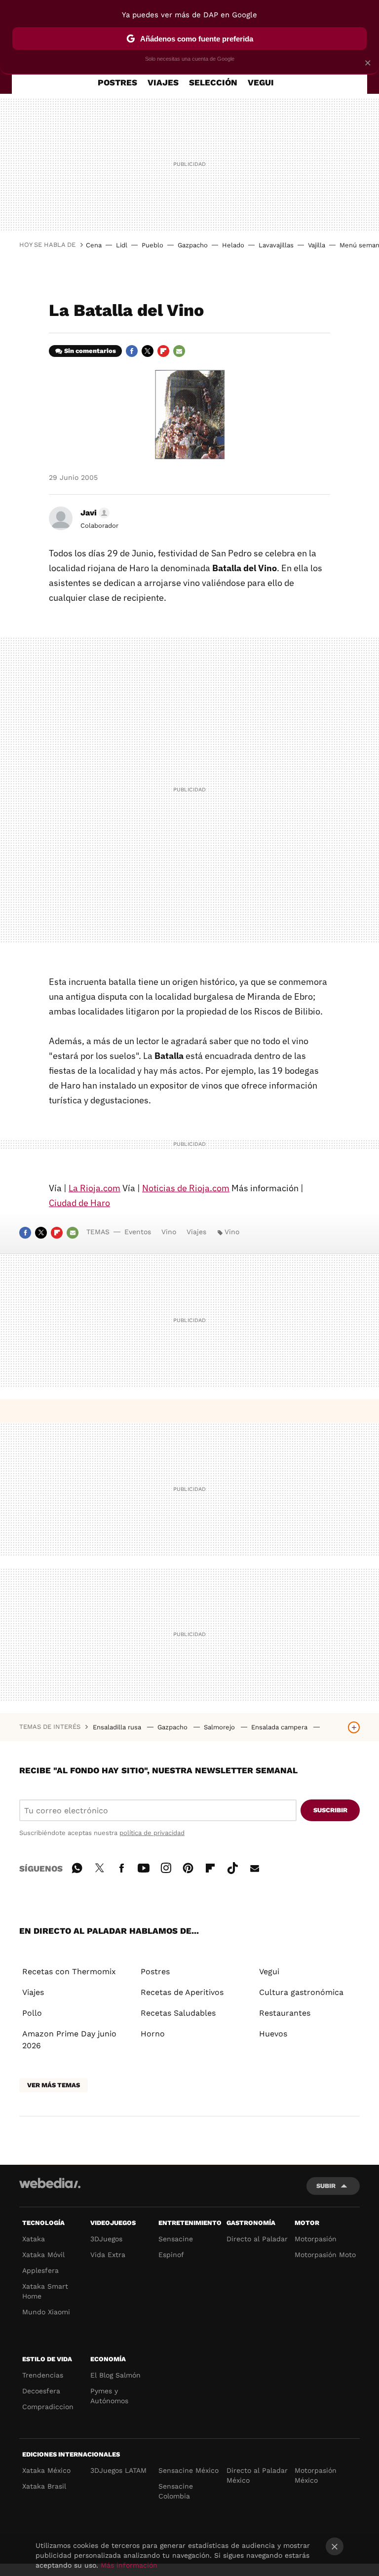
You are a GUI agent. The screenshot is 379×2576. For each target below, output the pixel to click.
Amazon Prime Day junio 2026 (69, 2040)
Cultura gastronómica (301, 1992)
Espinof (171, 2255)
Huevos (273, 2034)
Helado (233, 245)
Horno (153, 2034)
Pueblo (152, 245)
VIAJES (163, 82)
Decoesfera (41, 2391)
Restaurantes (285, 2013)
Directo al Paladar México (257, 2475)
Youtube (144, 1867)
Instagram (166, 1867)
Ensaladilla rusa (118, 1727)
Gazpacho (193, 245)
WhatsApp (77, 1867)
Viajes (196, 1232)
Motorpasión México (316, 2475)
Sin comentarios (90, 351)
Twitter (148, 351)
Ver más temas (54, 2085)
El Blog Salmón (115, 2375)
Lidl (122, 245)
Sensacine (176, 2239)
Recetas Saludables (178, 2013)
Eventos (138, 1232)
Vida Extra (108, 2255)
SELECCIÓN (213, 82)
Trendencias (43, 2375)
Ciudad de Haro (79, 1203)
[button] (94, 513)
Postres (155, 1971)
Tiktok (232, 1867)
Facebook (132, 351)
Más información (129, 2565)
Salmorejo (220, 1727)
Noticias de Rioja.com (186, 1188)
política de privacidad (152, 1833)
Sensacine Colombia (176, 2491)
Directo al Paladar (257, 2239)
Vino (169, 1232)
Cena (94, 245)
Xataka (34, 2239)
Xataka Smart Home (45, 2291)
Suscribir (330, 1810)
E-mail (179, 351)
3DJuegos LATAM (118, 2470)
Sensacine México (189, 2470)
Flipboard (163, 351)
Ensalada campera (280, 1727)
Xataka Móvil (43, 2255)
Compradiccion (48, 2407)
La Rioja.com (95, 1188)
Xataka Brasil (44, 2486)
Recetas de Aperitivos (182, 1992)
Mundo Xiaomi (46, 2312)
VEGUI (261, 82)
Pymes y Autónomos (109, 2396)
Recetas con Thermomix (69, 1971)
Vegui (269, 1971)
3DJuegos (106, 2239)
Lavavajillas (276, 245)
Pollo (32, 2013)
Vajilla (317, 245)
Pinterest (188, 1867)
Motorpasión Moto (325, 2255)
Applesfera (40, 2270)
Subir (326, 2186)
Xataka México (46, 2470)
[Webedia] (50, 2183)
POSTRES (117, 82)
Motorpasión (316, 2239)
